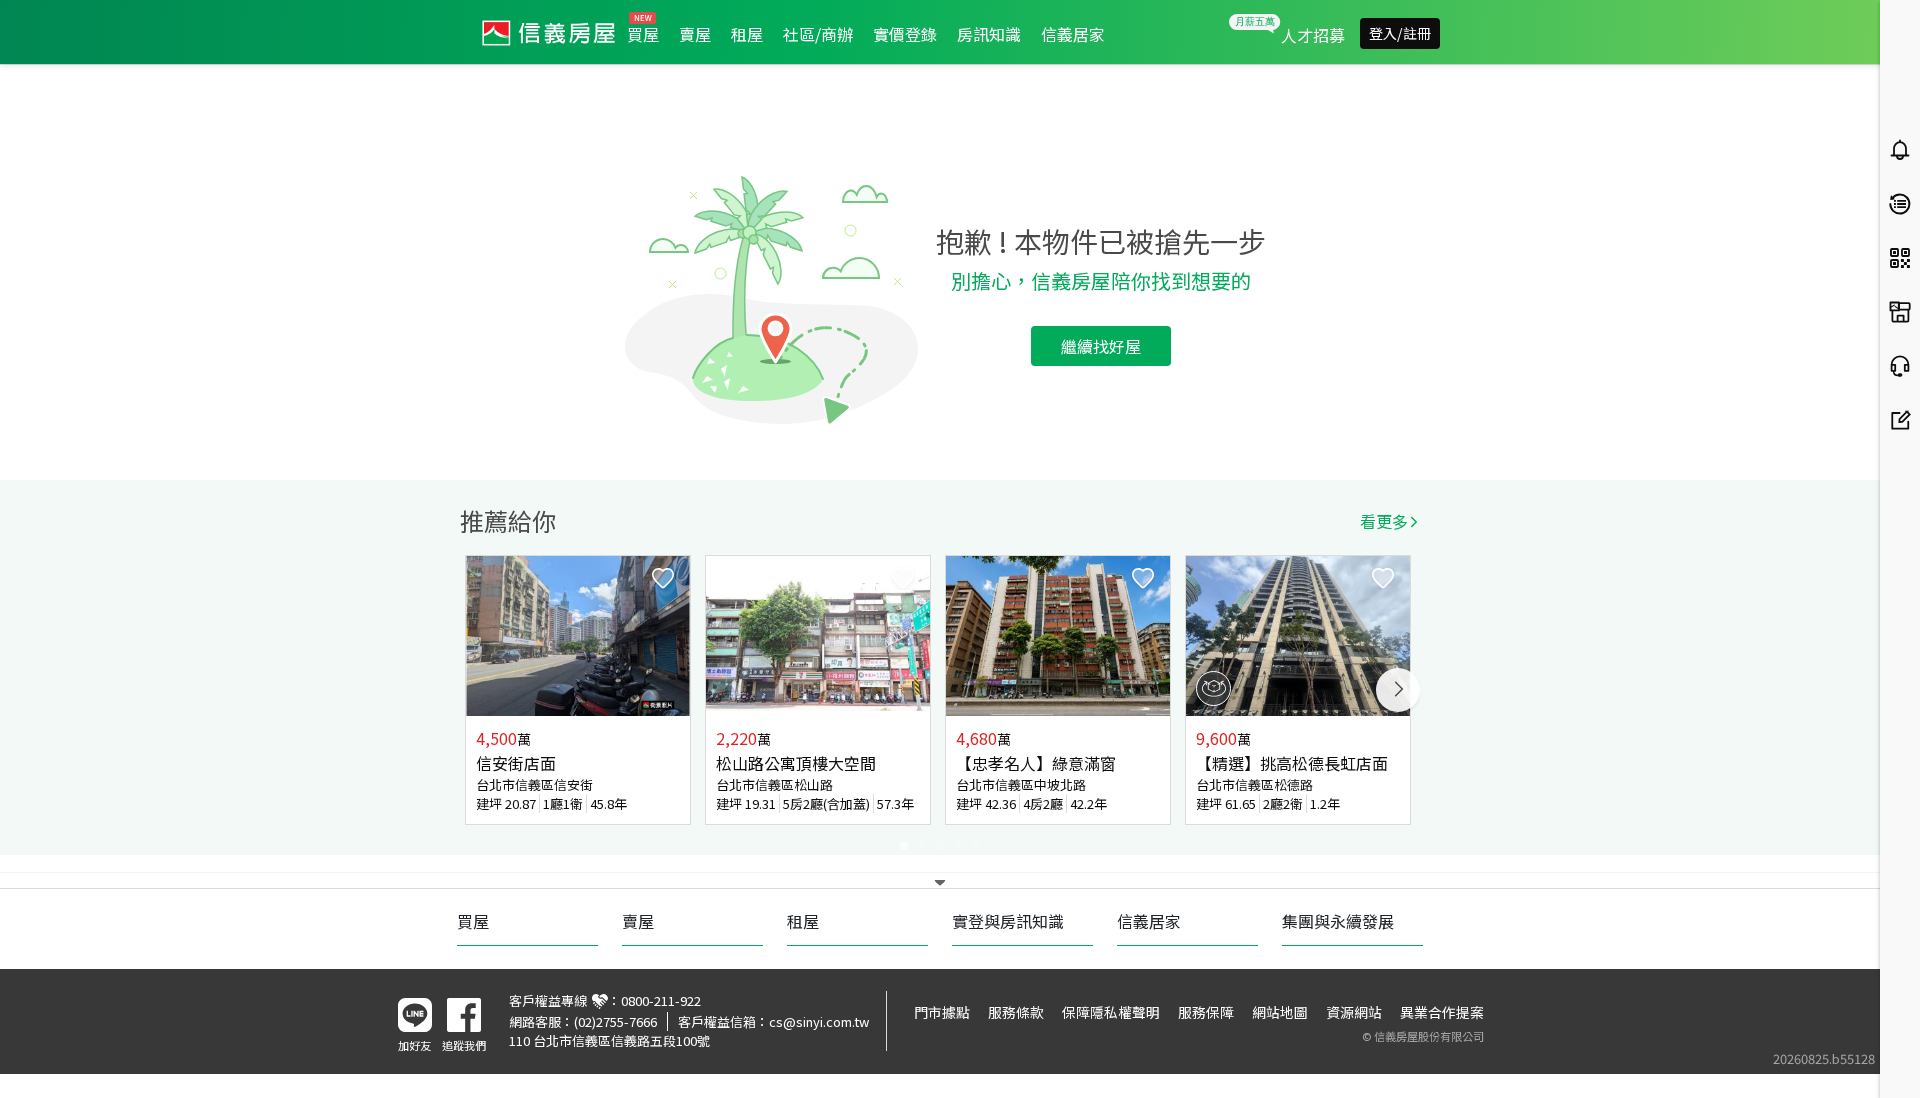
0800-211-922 (661, 1000)
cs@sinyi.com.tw (819, 1021)
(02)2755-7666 (615, 1021)
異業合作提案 (1442, 1012)
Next (1398, 690)
